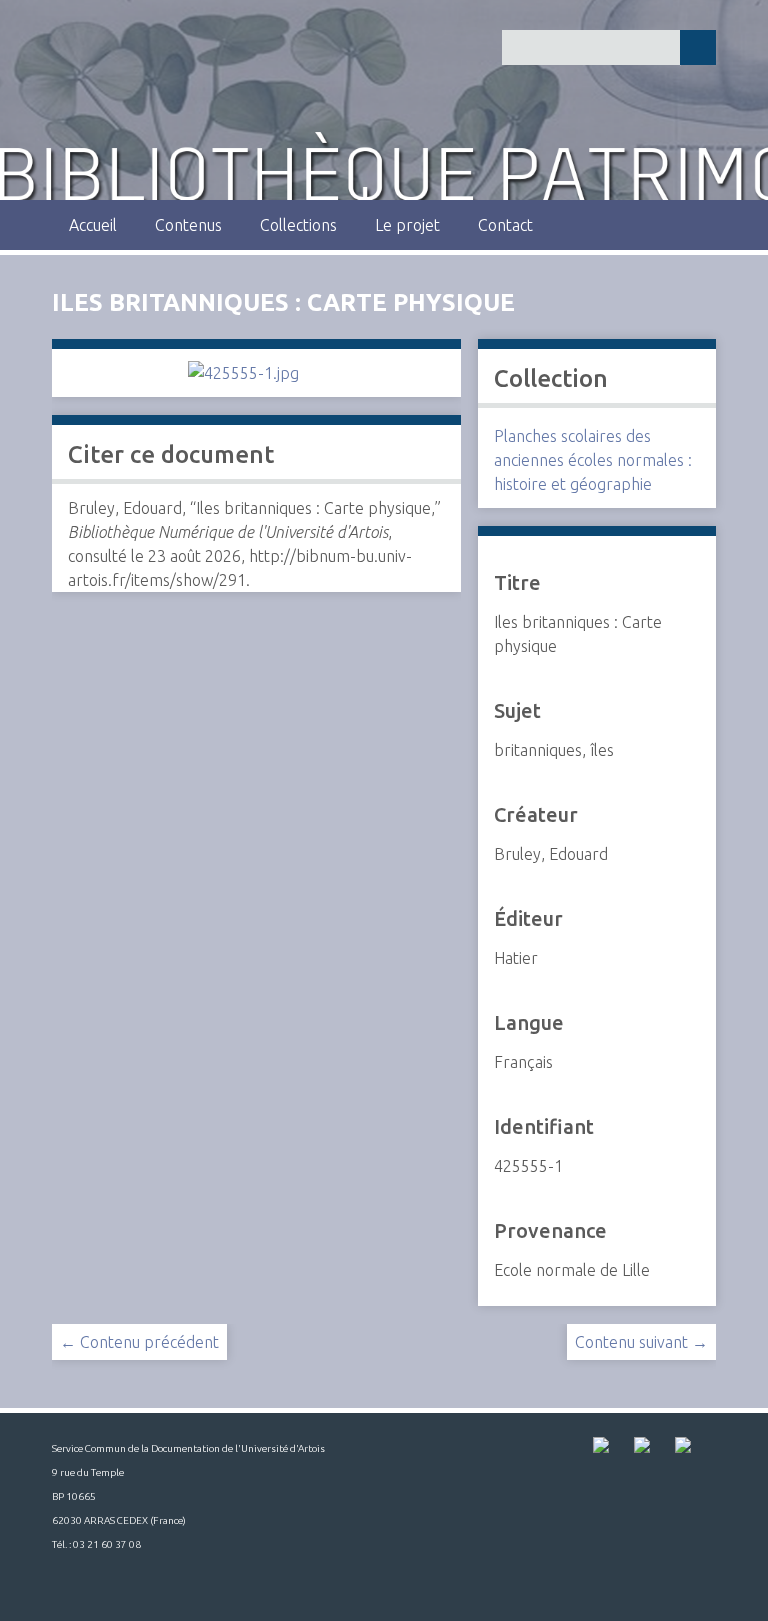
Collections (298, 225)
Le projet (407, 225)
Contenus (188, 225)
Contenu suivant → (641, 1342)
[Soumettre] (698, 47)
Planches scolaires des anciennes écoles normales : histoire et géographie (593, 460)
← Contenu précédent (139, 1342)
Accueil (93, 225)
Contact (505, 225)
